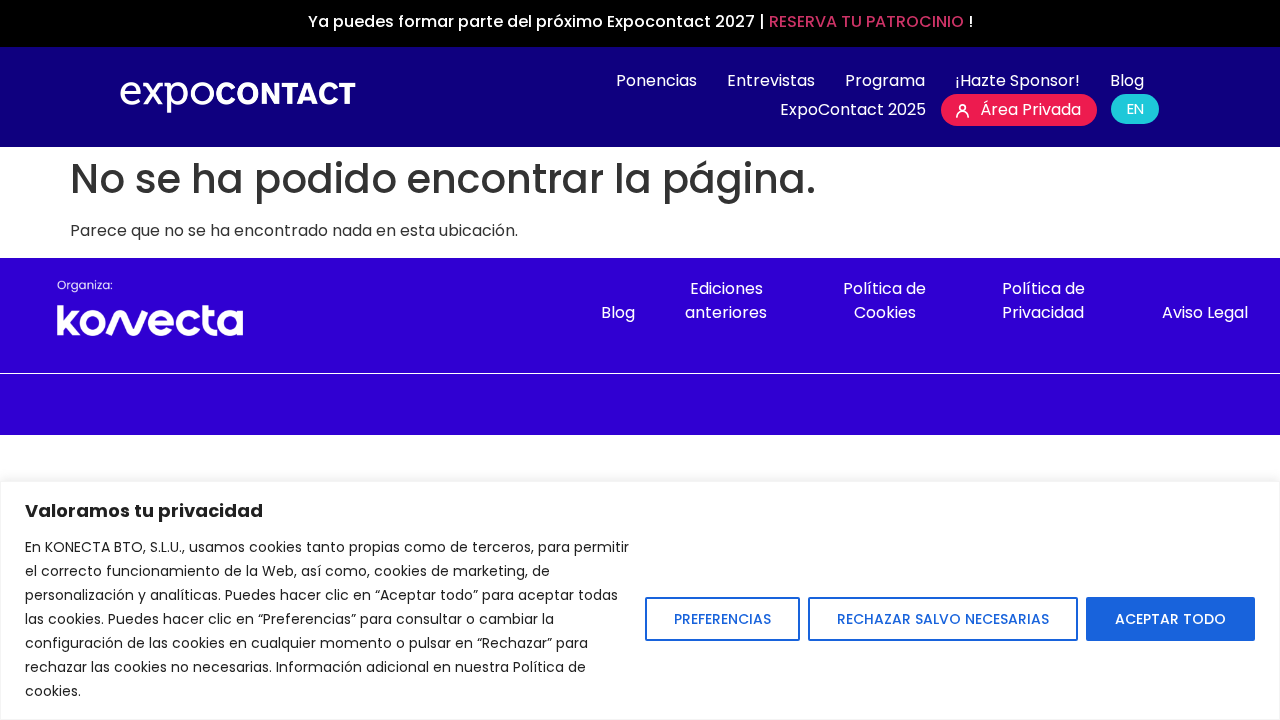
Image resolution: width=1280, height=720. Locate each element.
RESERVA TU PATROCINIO (868, 21)
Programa (885, 80)
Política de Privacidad (1043, 300)
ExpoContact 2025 (853, 109)
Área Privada (1030, 109)
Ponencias (656, 80)
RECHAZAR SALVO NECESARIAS (943, 619)
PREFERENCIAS (722, 619)
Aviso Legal (1205, 312)
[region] (640, 600)
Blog (1127, 80)
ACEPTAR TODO (1170, 619)
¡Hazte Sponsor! (1017, 80)
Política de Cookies (884, 300)
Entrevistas (771, 80)
